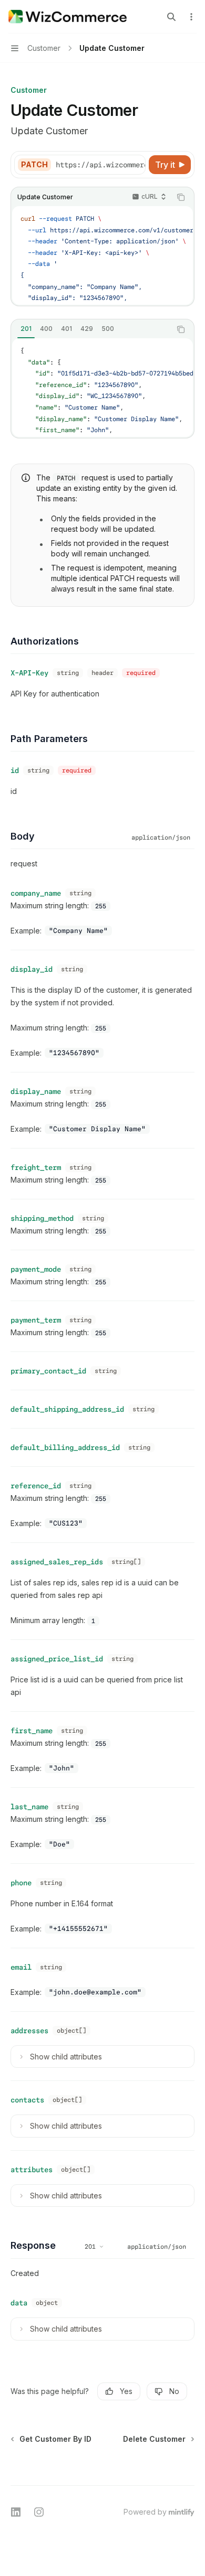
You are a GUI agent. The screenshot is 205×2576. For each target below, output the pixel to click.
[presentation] (100, 165)
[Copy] (136, 165)
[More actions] (191, 17)
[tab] (26, 329)
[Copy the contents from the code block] (181, 197)
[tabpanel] (102, 388)
